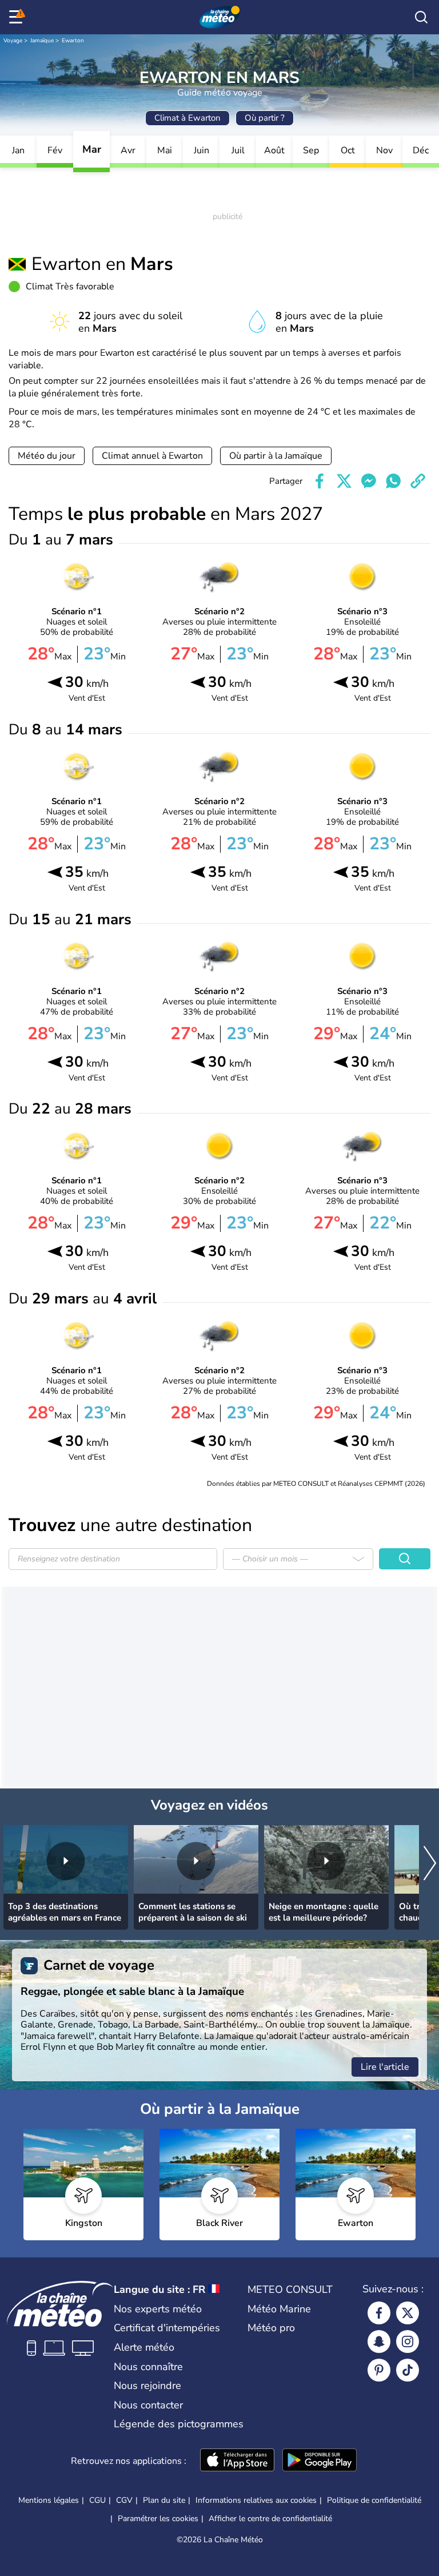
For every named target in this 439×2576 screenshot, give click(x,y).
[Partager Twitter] (344, 481)
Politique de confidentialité (374, 2500)
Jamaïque (42, 41)
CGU (97, 2500)
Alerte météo (144, 2347)
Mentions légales (49, 2500)
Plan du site (164, 2500)
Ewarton (73, 41)
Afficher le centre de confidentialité (270, 2519)
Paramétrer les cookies (158, 2519)
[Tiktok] (408, 2370)
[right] (430, 1864)
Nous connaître (148, 2367)
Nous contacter (148, 2405)
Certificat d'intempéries (167, 2328)
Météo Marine (279, 2309)
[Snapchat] (379, 2342)
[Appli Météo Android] (320, 2461)
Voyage (13, 41)
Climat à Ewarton (187, 118)
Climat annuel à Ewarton (152, 456)
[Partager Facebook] (320, 481)
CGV (124, 2500)
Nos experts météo (158, 2309)
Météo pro (271, 2328)
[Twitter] (408, 2313)
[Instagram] (408, 2342)
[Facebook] (379, 2313)
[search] (421, 17)
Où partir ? (265, 118)
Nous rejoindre (147, 2386)
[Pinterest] (379, 2370)
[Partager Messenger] (369, 481)
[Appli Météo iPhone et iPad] (237, 2461)
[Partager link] (418, 481)
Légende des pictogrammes (179, 2424)
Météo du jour (47, 456)
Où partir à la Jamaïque (276, 456)
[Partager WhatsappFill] (393, 481)
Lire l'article (385, 2067)
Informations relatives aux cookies (256, 2500)
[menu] (18, 17)
